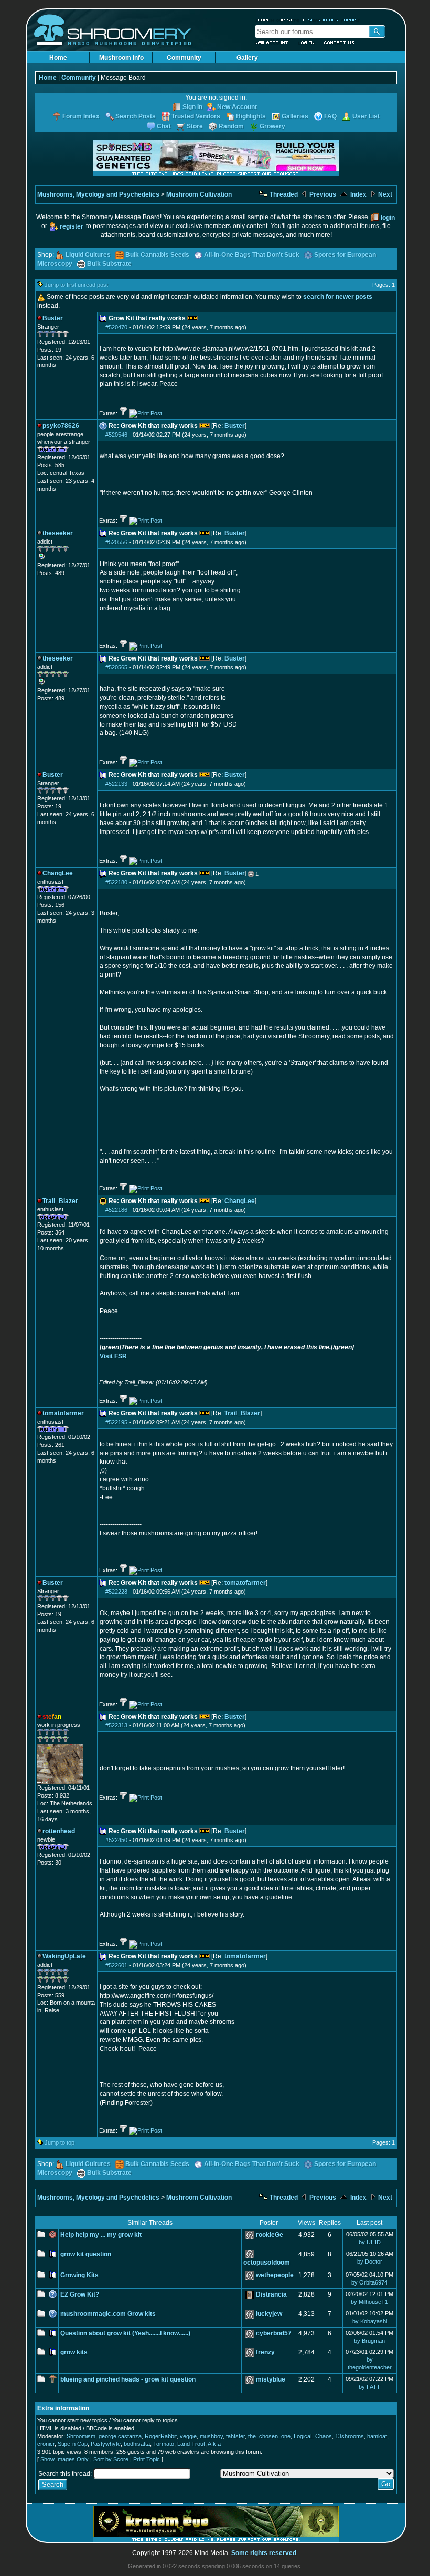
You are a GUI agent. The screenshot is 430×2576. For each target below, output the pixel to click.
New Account (272, 42)
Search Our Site (277, 20)
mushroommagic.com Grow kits (108, 2314)
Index (358, 194)
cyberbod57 (274, 2333)
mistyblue (271, 2379)
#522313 (116, 1725)
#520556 (116, 542)
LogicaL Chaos (313, 2436)
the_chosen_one (269, 2436)
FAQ (330, 116)
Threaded (283, 194)
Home (58, 58)
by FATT (369, 2387)
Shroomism (81, 2436)
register (72, 226)
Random (231, 126)
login (388, 218)
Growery (272, 126)
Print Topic (147, 2459)
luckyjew (269, 2314)
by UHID (370, 2242)
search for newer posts (338, 297)
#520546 (116, 435)
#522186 (116, 1210)
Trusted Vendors (196, 116)
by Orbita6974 (369, 2282)
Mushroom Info (121, 58)
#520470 (116, 327)
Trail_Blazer (242, 1413)
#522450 (116, 1840)
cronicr (46, 2444)
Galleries (295, 116)
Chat (164, 126)
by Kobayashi (370, 2321)
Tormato (164, 2444)
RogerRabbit (161, 2436)
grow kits (74, 2352)
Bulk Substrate (109, 264)
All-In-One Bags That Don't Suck (252, 255)
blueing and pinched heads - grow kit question (128, 2379)
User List (366, 116)
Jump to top (60, 2142)
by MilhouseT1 (369, 2302)
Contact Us (339, 42)
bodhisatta (137, 2444)
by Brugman (369, 2341)
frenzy (265, 2352)
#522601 (116, 1965)
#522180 (116, 882)
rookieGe (270, 2235)
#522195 (116, 1422)
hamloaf (377, 2436)
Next (384, 194)
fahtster (235, 2436)
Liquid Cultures (88, 255)
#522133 (116, 784)
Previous (322, 194)
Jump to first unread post (76, 285)
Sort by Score (111, 2459)
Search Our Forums (334, 20)
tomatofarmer (245, 1583)
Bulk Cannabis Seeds (157, 255)
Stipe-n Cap (73, 2444)
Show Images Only (64, 2459)
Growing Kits (79, 2275)
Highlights (251, 116)
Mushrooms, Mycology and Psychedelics (98, 194)
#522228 (116, 1592)
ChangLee (240, 1201)
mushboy (211, 2436)
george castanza (120, 2436)
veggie (188, 2436)
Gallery (247, 58)
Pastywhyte (106, 2444)
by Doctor (370, 2261)
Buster (235, 426)
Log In (306, 42)
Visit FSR (113, 1356)
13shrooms (350, 2436)
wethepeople (275, 2275)
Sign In (192, 107)
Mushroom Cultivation (199, 194)
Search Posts (136, 116)
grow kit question (86, 2254)
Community (184, 58)
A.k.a (214, 2444)
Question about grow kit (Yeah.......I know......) (125, 2333)
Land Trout (191, 2444)
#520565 (116, 667)
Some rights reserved (264, 2553)
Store (195, 126)
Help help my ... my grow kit (101, 2235)
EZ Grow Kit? (80, 2294)
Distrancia (271, 2294)
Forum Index (81, 116)
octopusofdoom (267, 2263)
